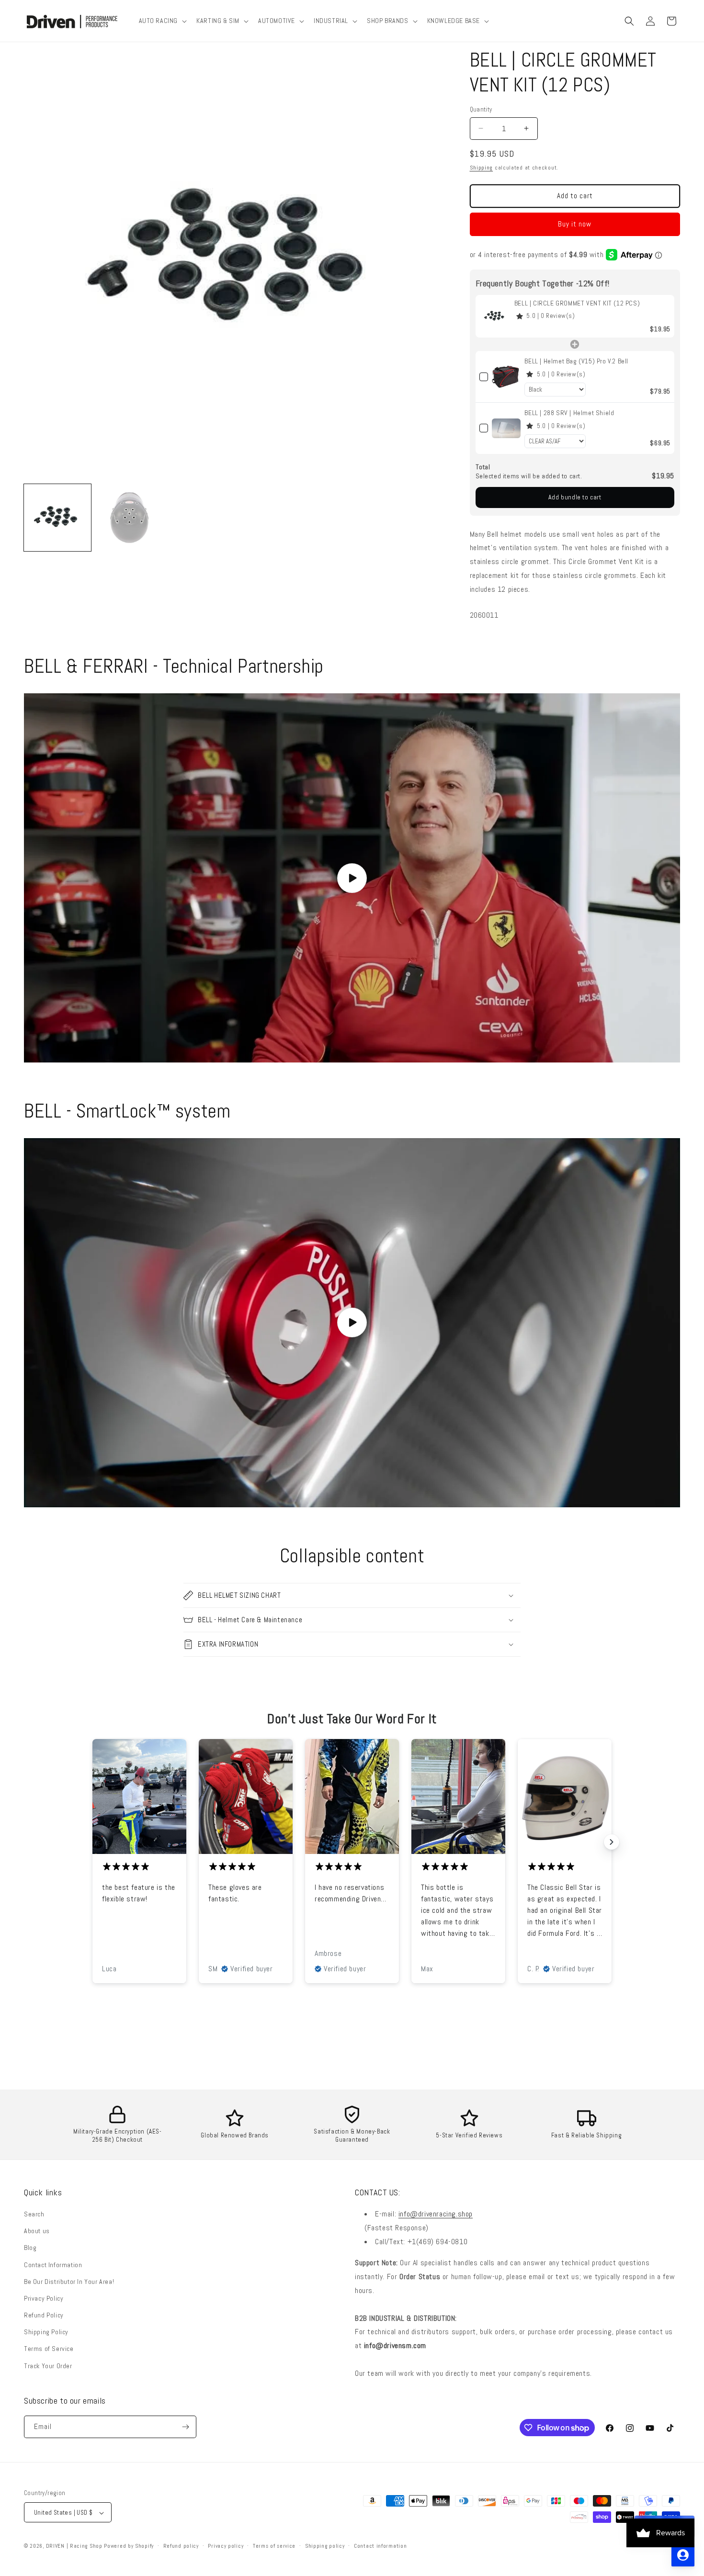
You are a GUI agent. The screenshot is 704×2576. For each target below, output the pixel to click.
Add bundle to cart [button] (575, 497)
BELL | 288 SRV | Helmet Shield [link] (569, 413)
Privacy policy (226, 2546)
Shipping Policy (46, 2332)
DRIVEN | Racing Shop (74, 2546)
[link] (495, 316)
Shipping (482, 168)
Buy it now (575, 224)
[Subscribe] (185, 2427)
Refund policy (181, 2546)
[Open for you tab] (683, 2555)
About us (37, 2231)
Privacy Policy (44, 2298)
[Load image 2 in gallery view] (129, 518)
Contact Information (53, 2265)
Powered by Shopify (129, 2546)
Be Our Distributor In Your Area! (69, 2282)
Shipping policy (325, 2546)
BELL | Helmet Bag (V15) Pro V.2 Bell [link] (576, 361)
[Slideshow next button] (612, 1842)
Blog (30, 2248)
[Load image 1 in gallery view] (57, 518)
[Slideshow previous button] (92, 1842)
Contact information (380, 2546)
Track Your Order (48, 2366)
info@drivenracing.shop (436, 2214)
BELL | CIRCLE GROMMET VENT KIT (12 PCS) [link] (577, 303)
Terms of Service (49, 2349)
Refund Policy (44, 2315)
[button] (162, 21)
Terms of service (274, 2546)
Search (34, 2214)
